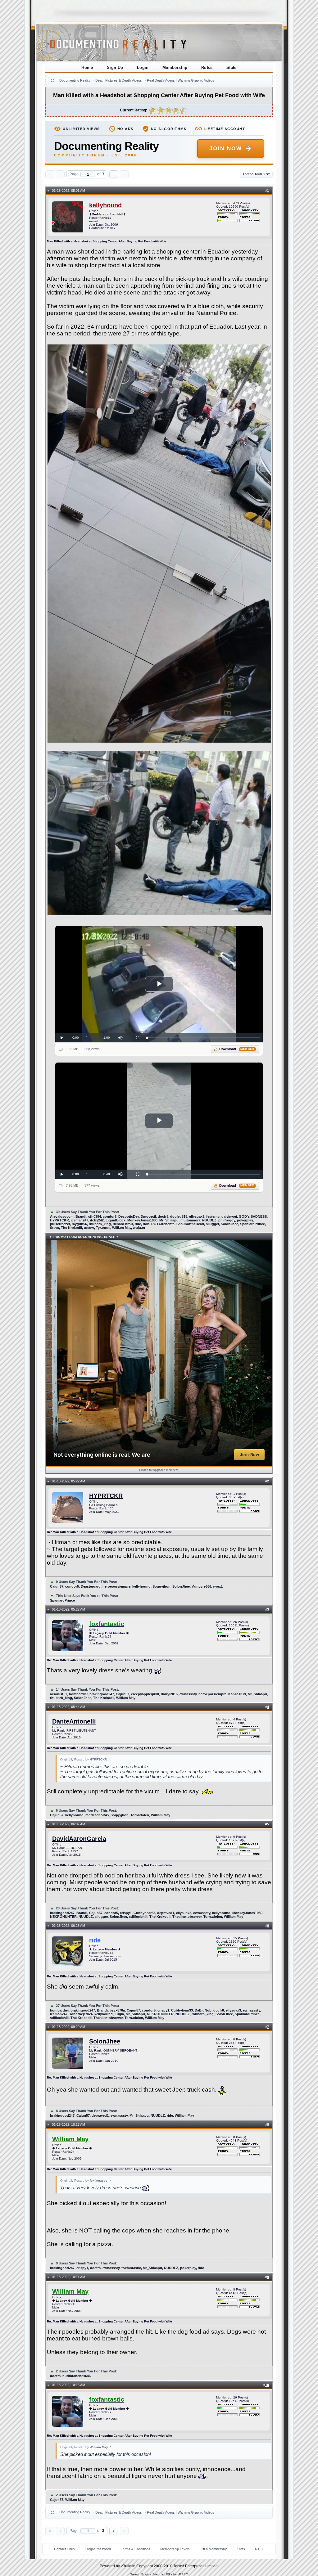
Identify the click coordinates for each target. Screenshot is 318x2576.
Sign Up (115, 67)
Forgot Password (98, 2549)
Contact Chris (64, 2549)
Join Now (226, 148)
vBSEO (183, 2574)
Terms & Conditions (136, 2549)
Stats (232, 67)
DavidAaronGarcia (79, 1839)
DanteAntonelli (74, 1721)
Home (87, 67)
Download (237, 1049)
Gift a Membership (214, 2549)
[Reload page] (52, 80)
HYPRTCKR (106, 1496)
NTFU (260, 2549)
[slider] (203, 1038)
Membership (175, 67)
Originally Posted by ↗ (85, 1759)
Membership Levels (175, 2549)
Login (143, 67)
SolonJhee (105, 2041)
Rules (207, 67)
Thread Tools (254, 174)
